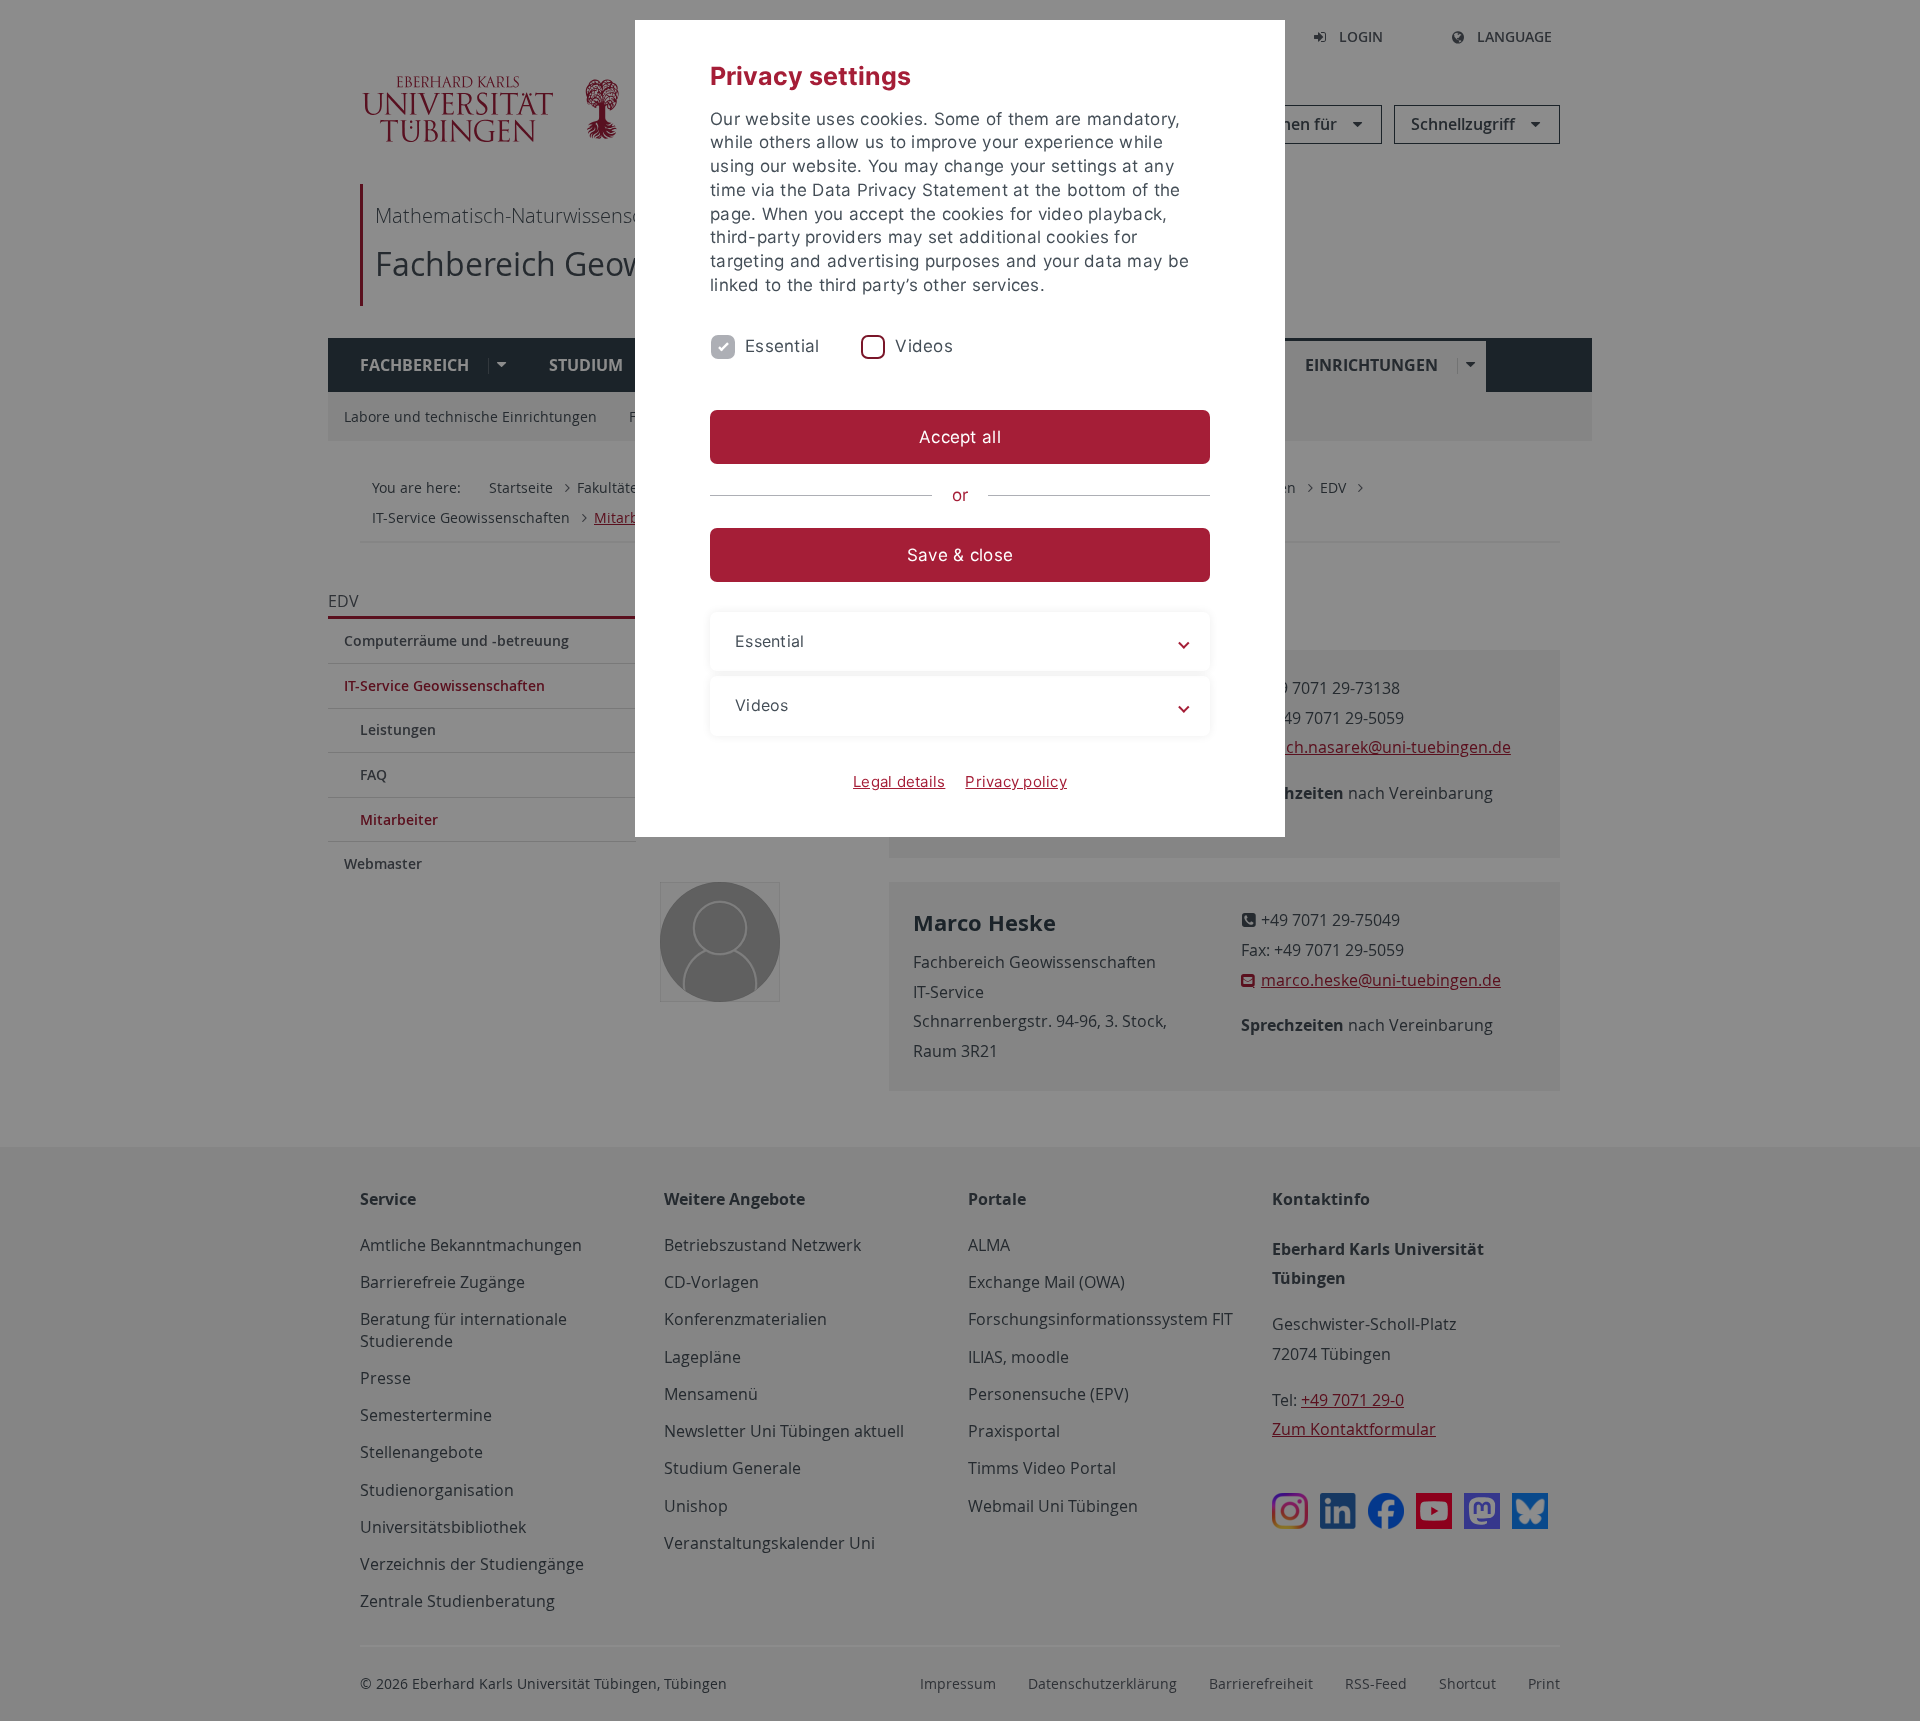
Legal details (899, 781)
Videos (924, 346)
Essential (782, 346)
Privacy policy (1016, 781)
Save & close (960, 555)
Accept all (960, 437)
